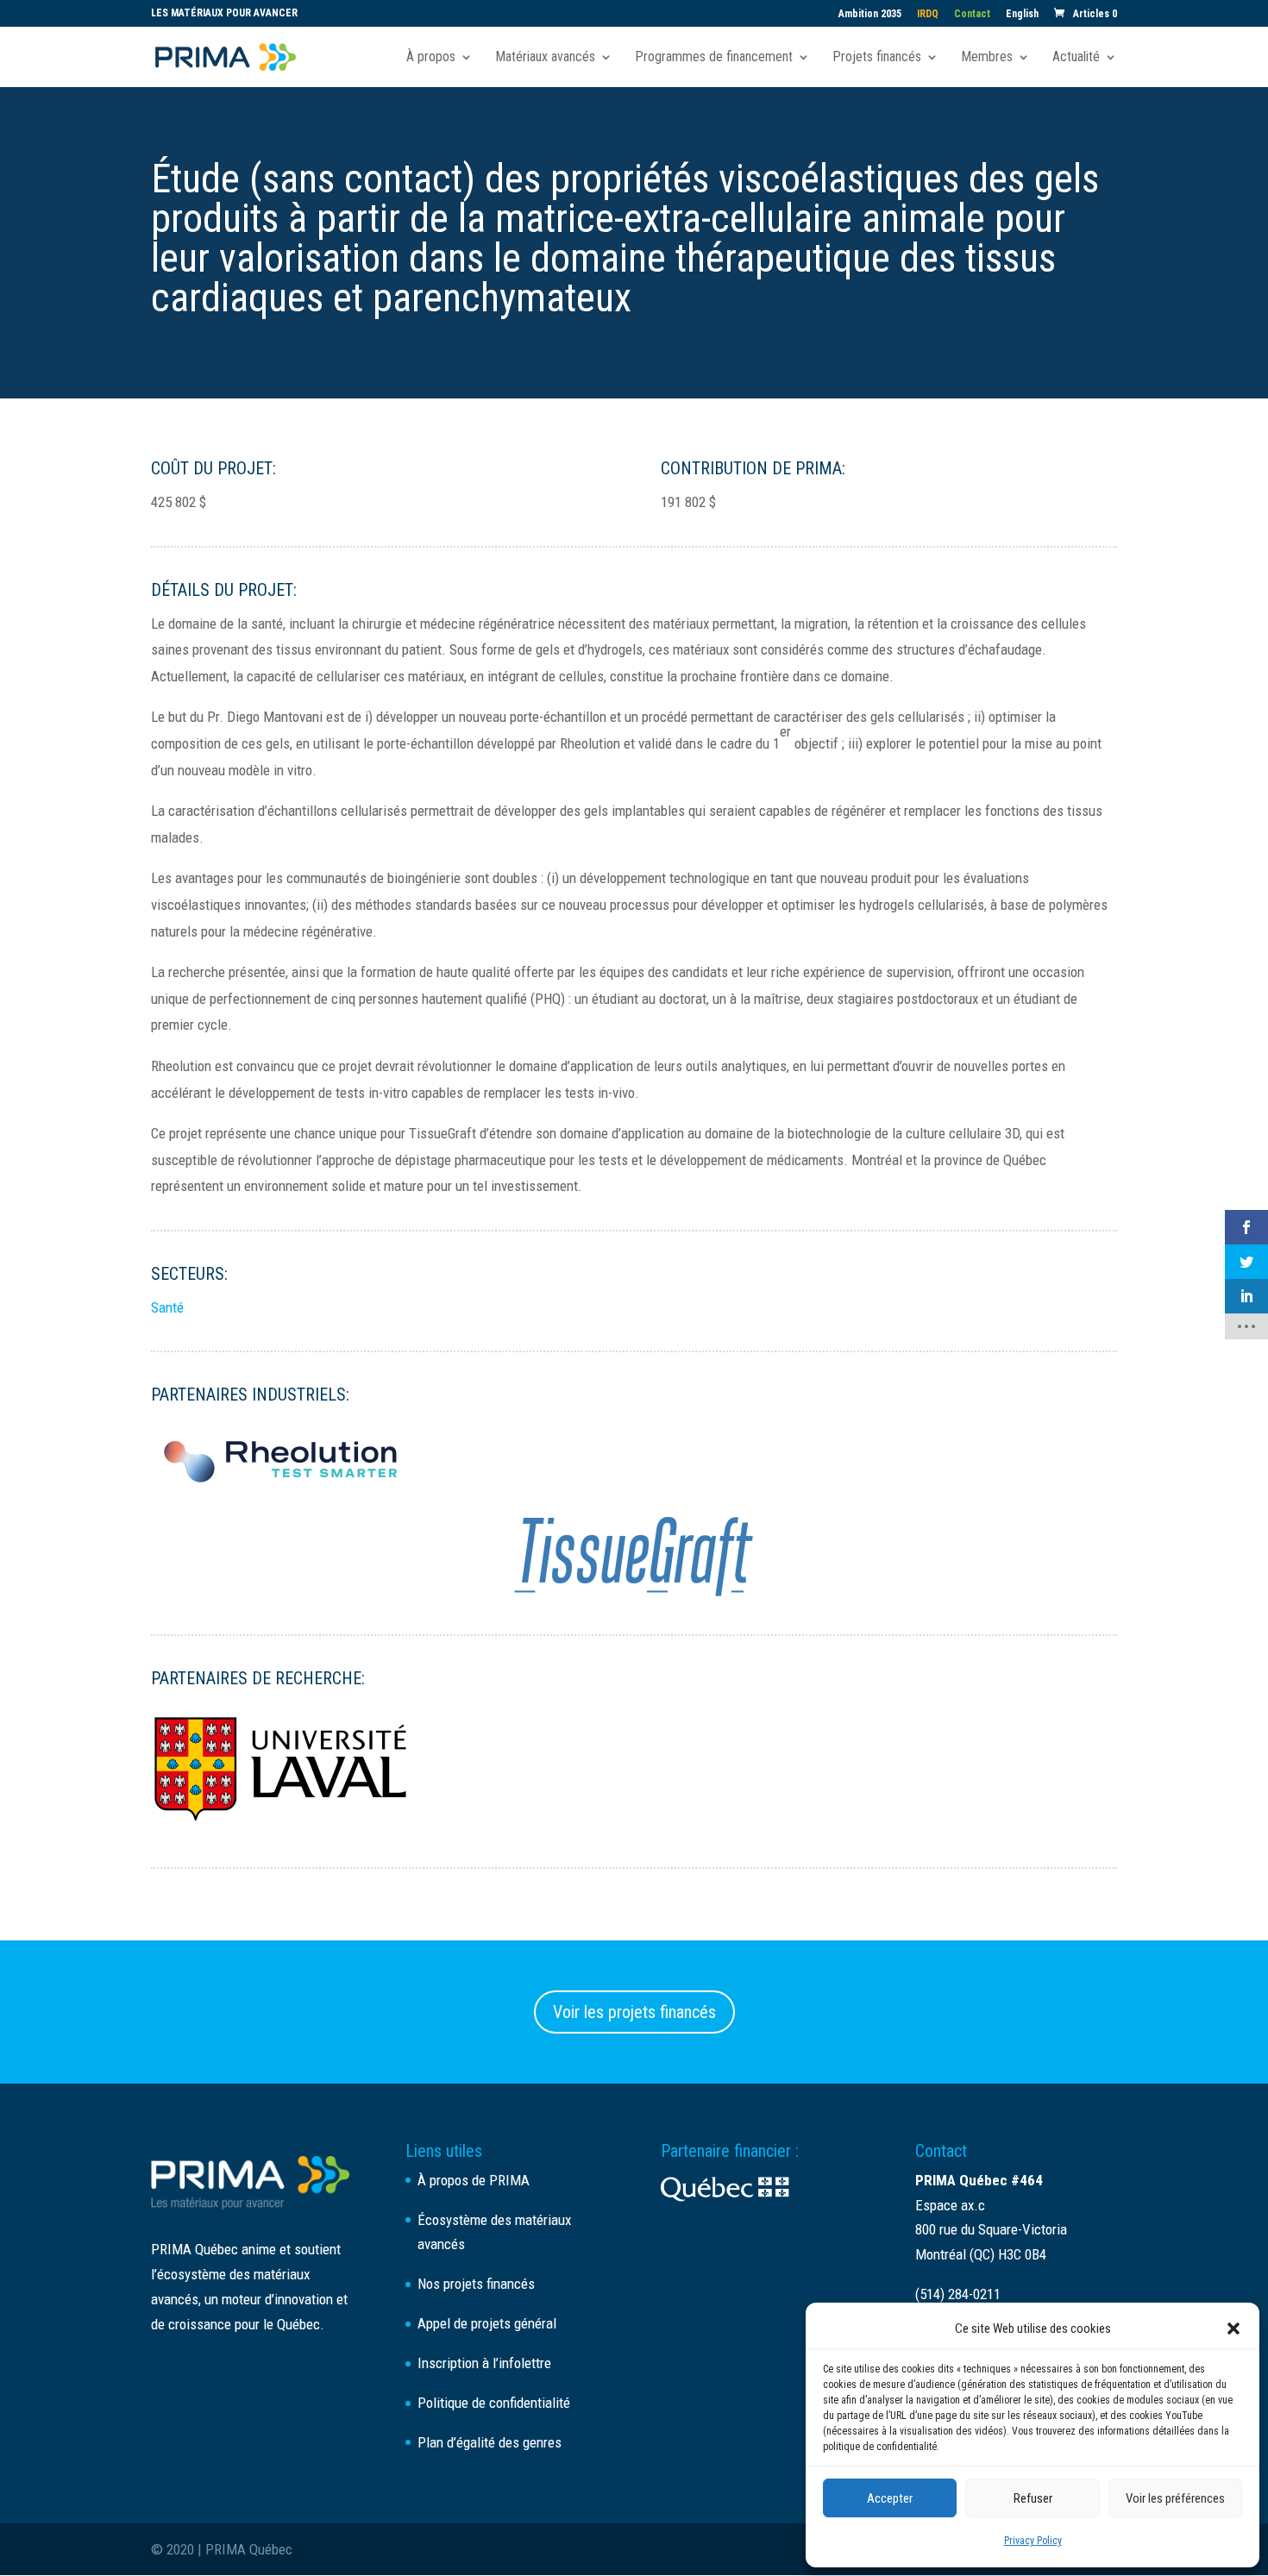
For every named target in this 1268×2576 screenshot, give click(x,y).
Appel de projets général (487, 2323)
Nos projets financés (476, 2284)
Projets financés (877, 58)
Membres (987, 58)
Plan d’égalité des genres (490, 2442)
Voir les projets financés (634, 2012)
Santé (167, 1307)
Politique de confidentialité (494, 2403)
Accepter (890, 2498)
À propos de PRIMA (474, 2180)
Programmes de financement (714, 58)
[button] (1233, 2328)
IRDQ (928, 14)
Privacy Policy (1033, 2541)
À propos (431, 58)
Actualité (1076, 58)
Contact (972, 14)
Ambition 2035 (870, 14)
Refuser (1033, 2498)
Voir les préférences (1175, 2498)
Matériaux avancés (545, 58)
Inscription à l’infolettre (484, 2363)
